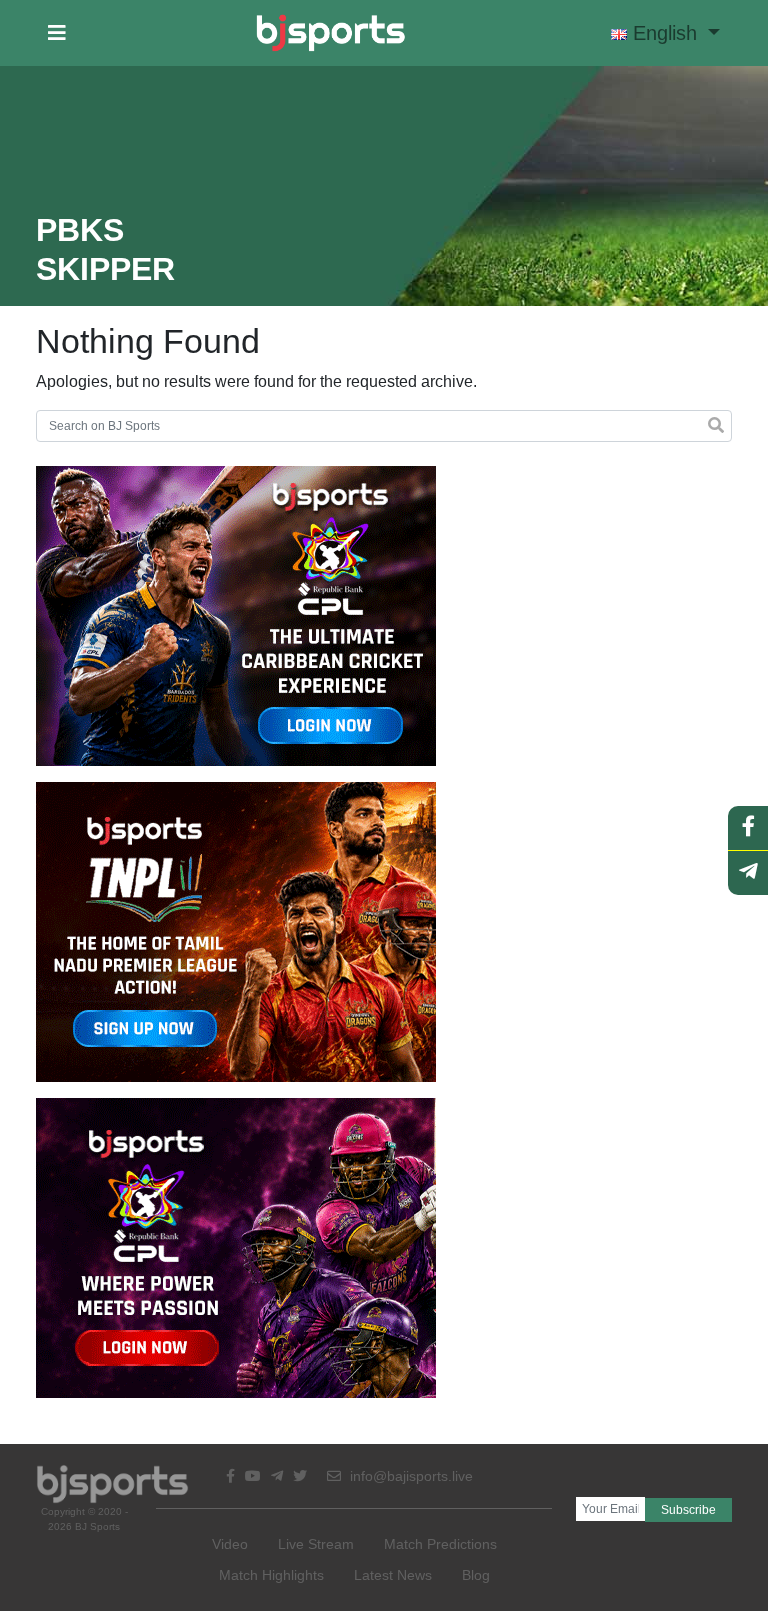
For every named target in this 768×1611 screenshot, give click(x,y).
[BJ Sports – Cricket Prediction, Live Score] (330, 33)
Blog (476, 1575)
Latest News (393, 1575)
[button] (57, 33)
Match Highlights (271, 1575)
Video (230, 1544)
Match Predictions (440, 1544)
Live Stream (316, 1544)
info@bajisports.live (409, 1476)
